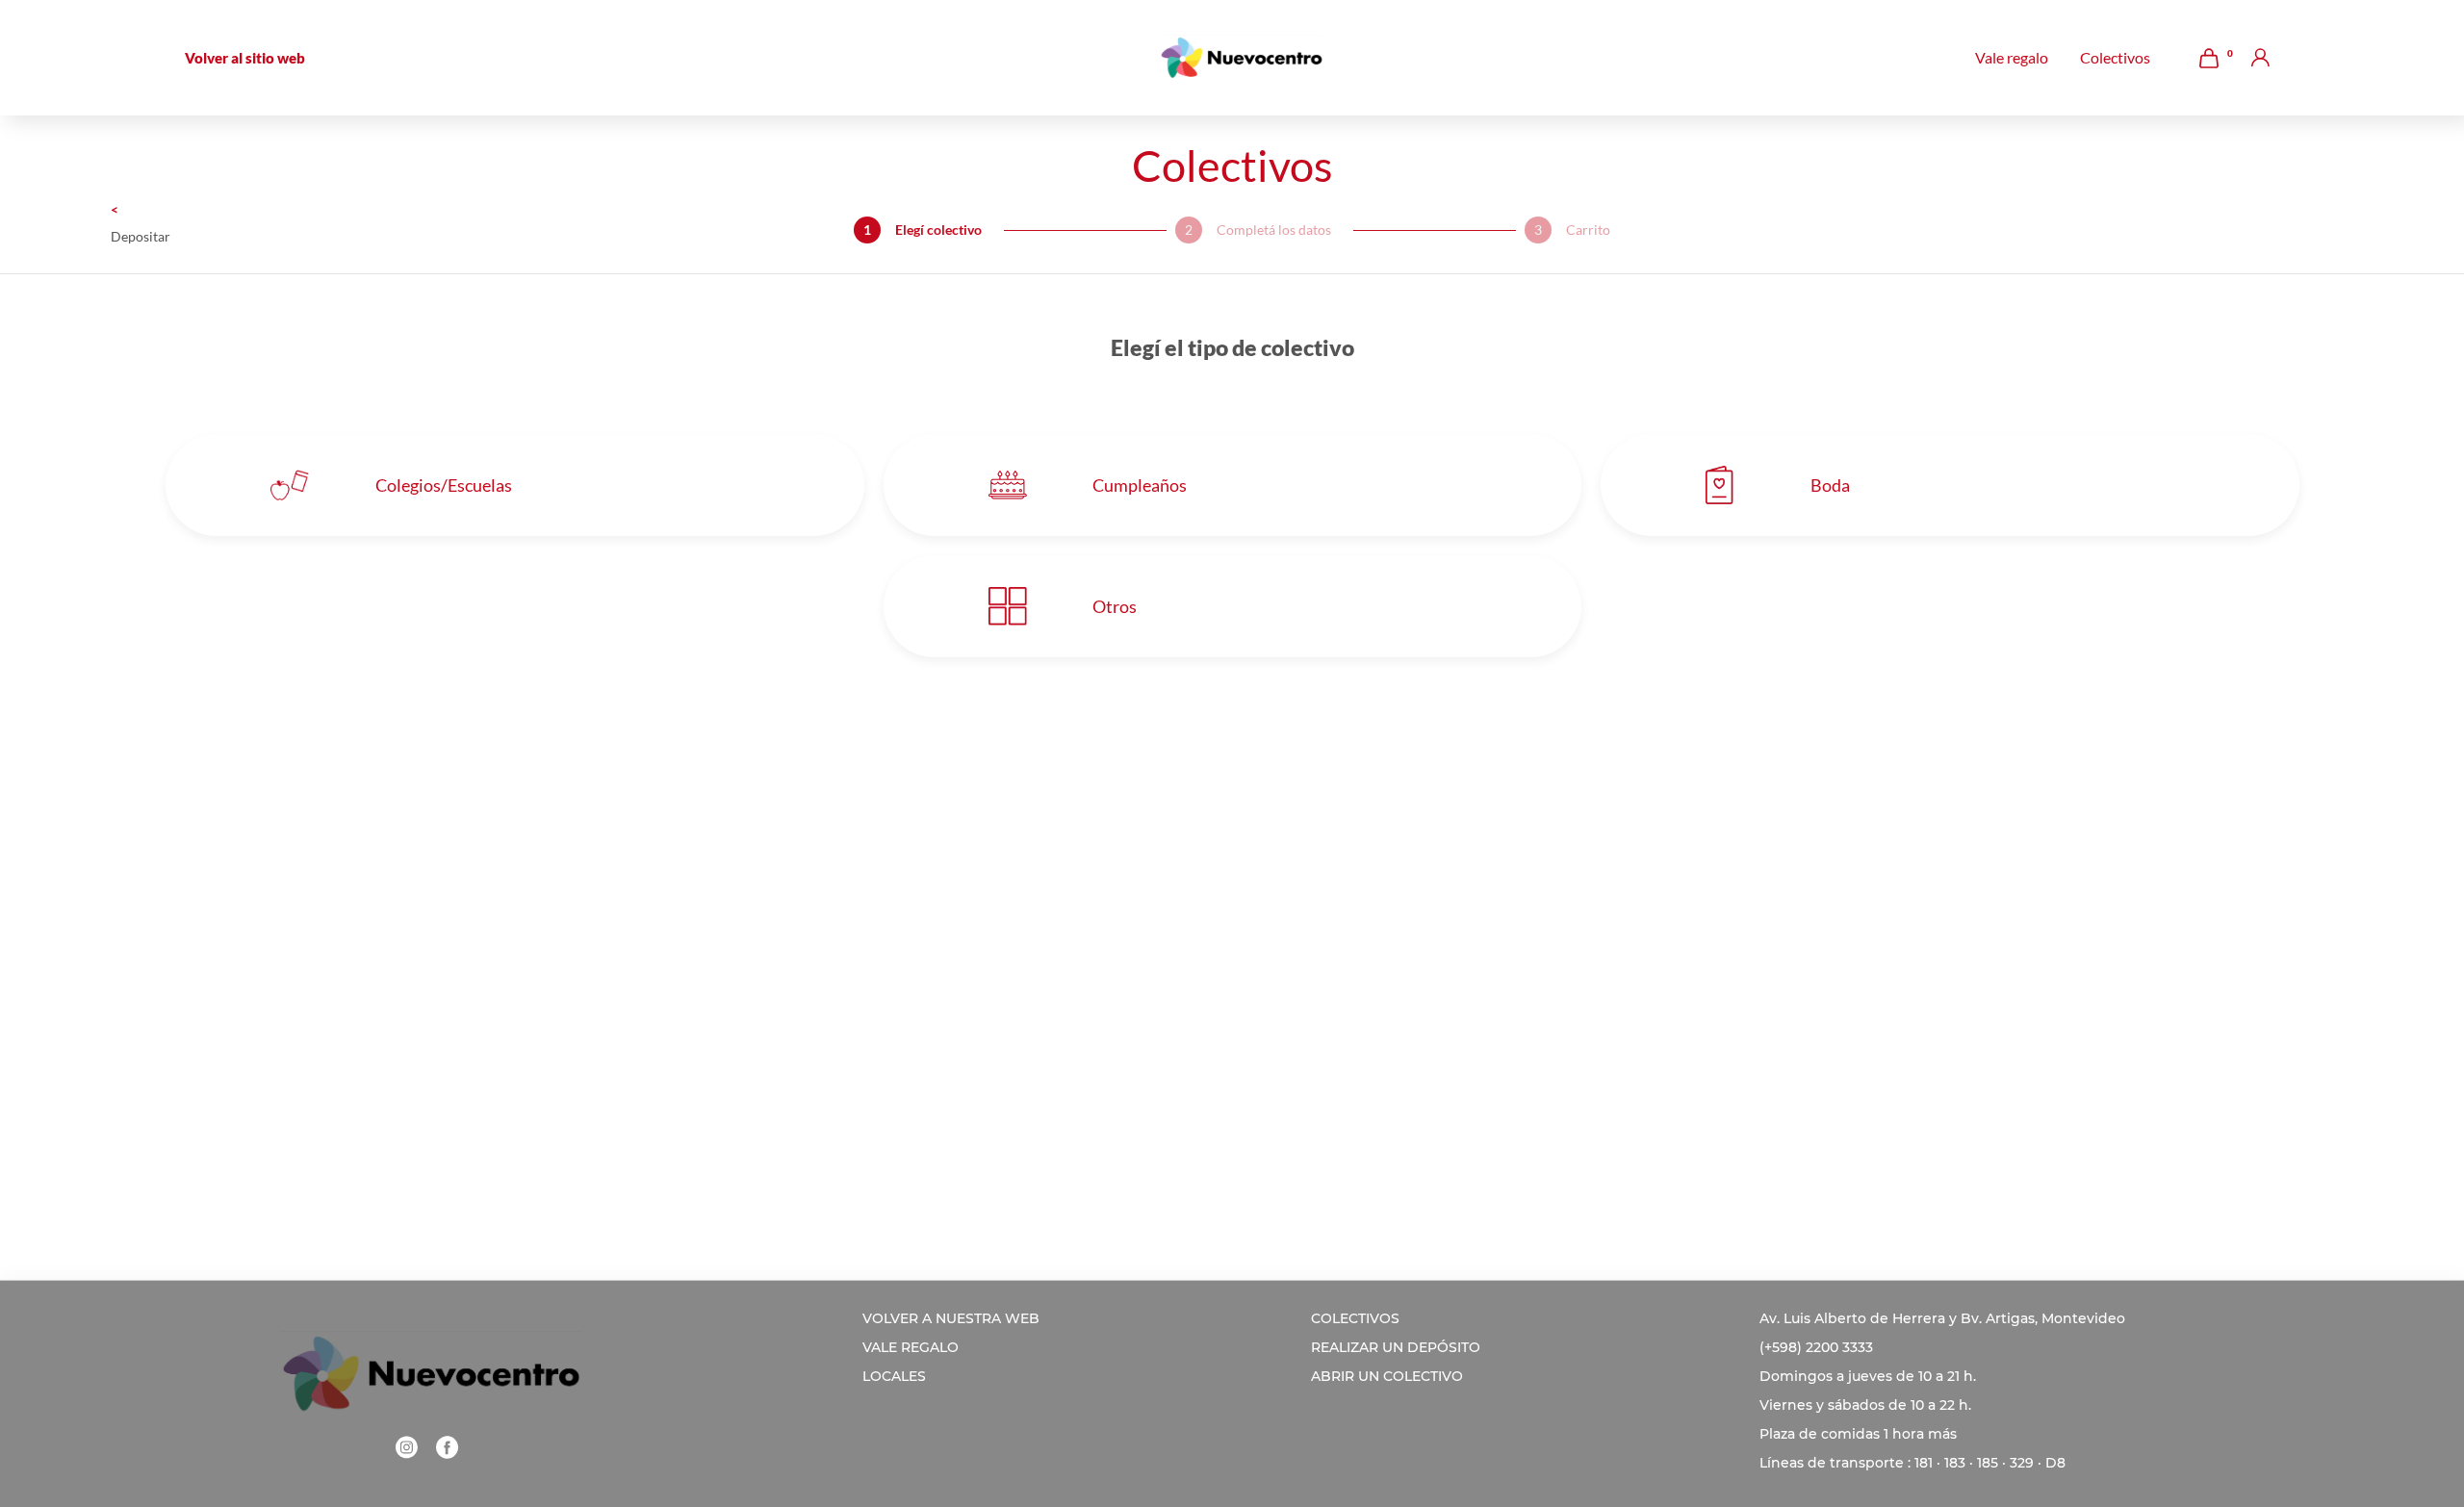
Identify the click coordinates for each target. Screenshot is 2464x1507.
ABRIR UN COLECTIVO (1387, 1376)
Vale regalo (2012, 58)
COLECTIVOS (1355, 1318)
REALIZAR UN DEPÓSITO (1396, 1347)
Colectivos (2115, 58)
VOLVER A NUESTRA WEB (951, 1318)
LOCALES (894, 1376)
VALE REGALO (911, 1347)
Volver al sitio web (245, 58)
